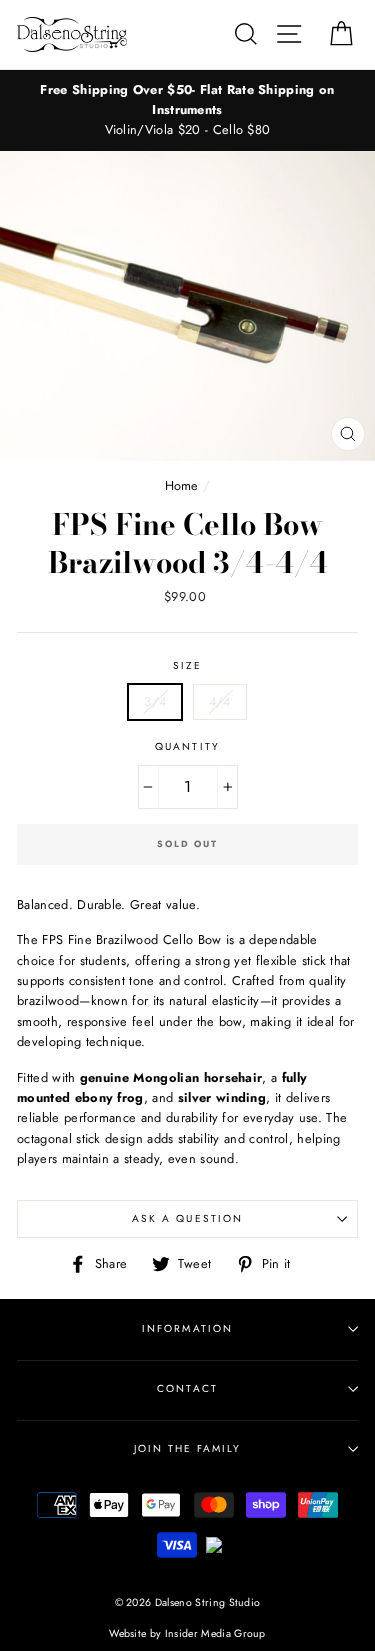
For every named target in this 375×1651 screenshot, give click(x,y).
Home (182, 485)
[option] (187, 110)
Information (187, 1328)
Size (187, 665)
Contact (187, 1388)
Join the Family (188, 1448)
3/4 (155, 701)
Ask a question (187, 1218)
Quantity (187, 746)
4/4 (220, 701)
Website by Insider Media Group (187, 1633)
